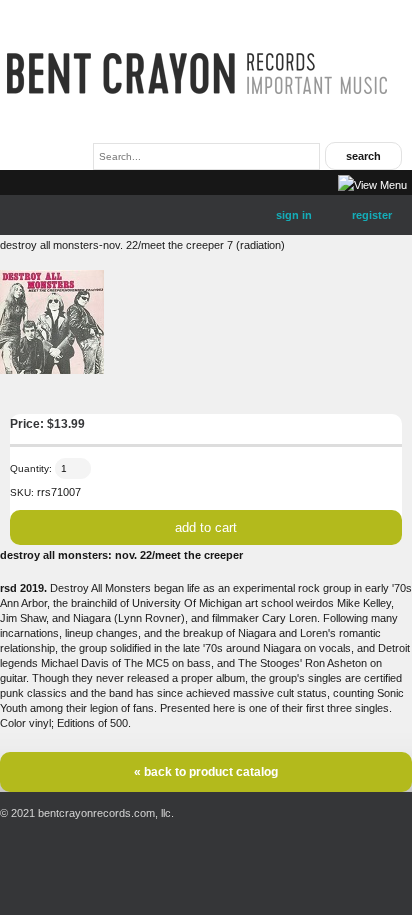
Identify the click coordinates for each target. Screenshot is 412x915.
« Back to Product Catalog (206, 772)
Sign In (294, 215)
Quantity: (31, 468)
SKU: (22, 492)
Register (372, 215)
